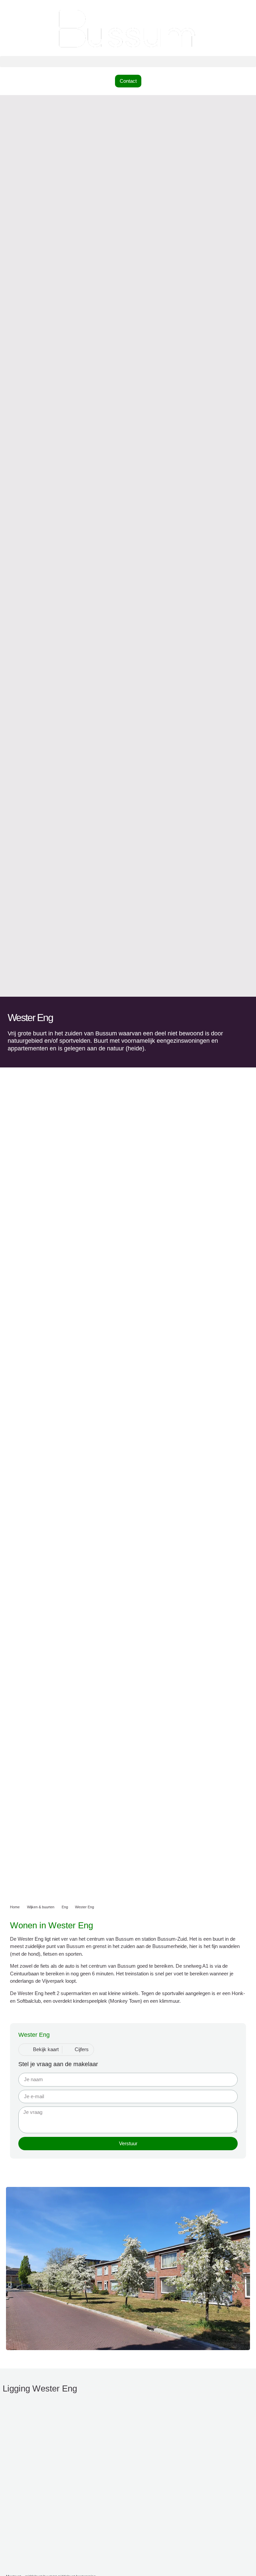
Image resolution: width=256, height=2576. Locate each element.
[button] (128, 62)
